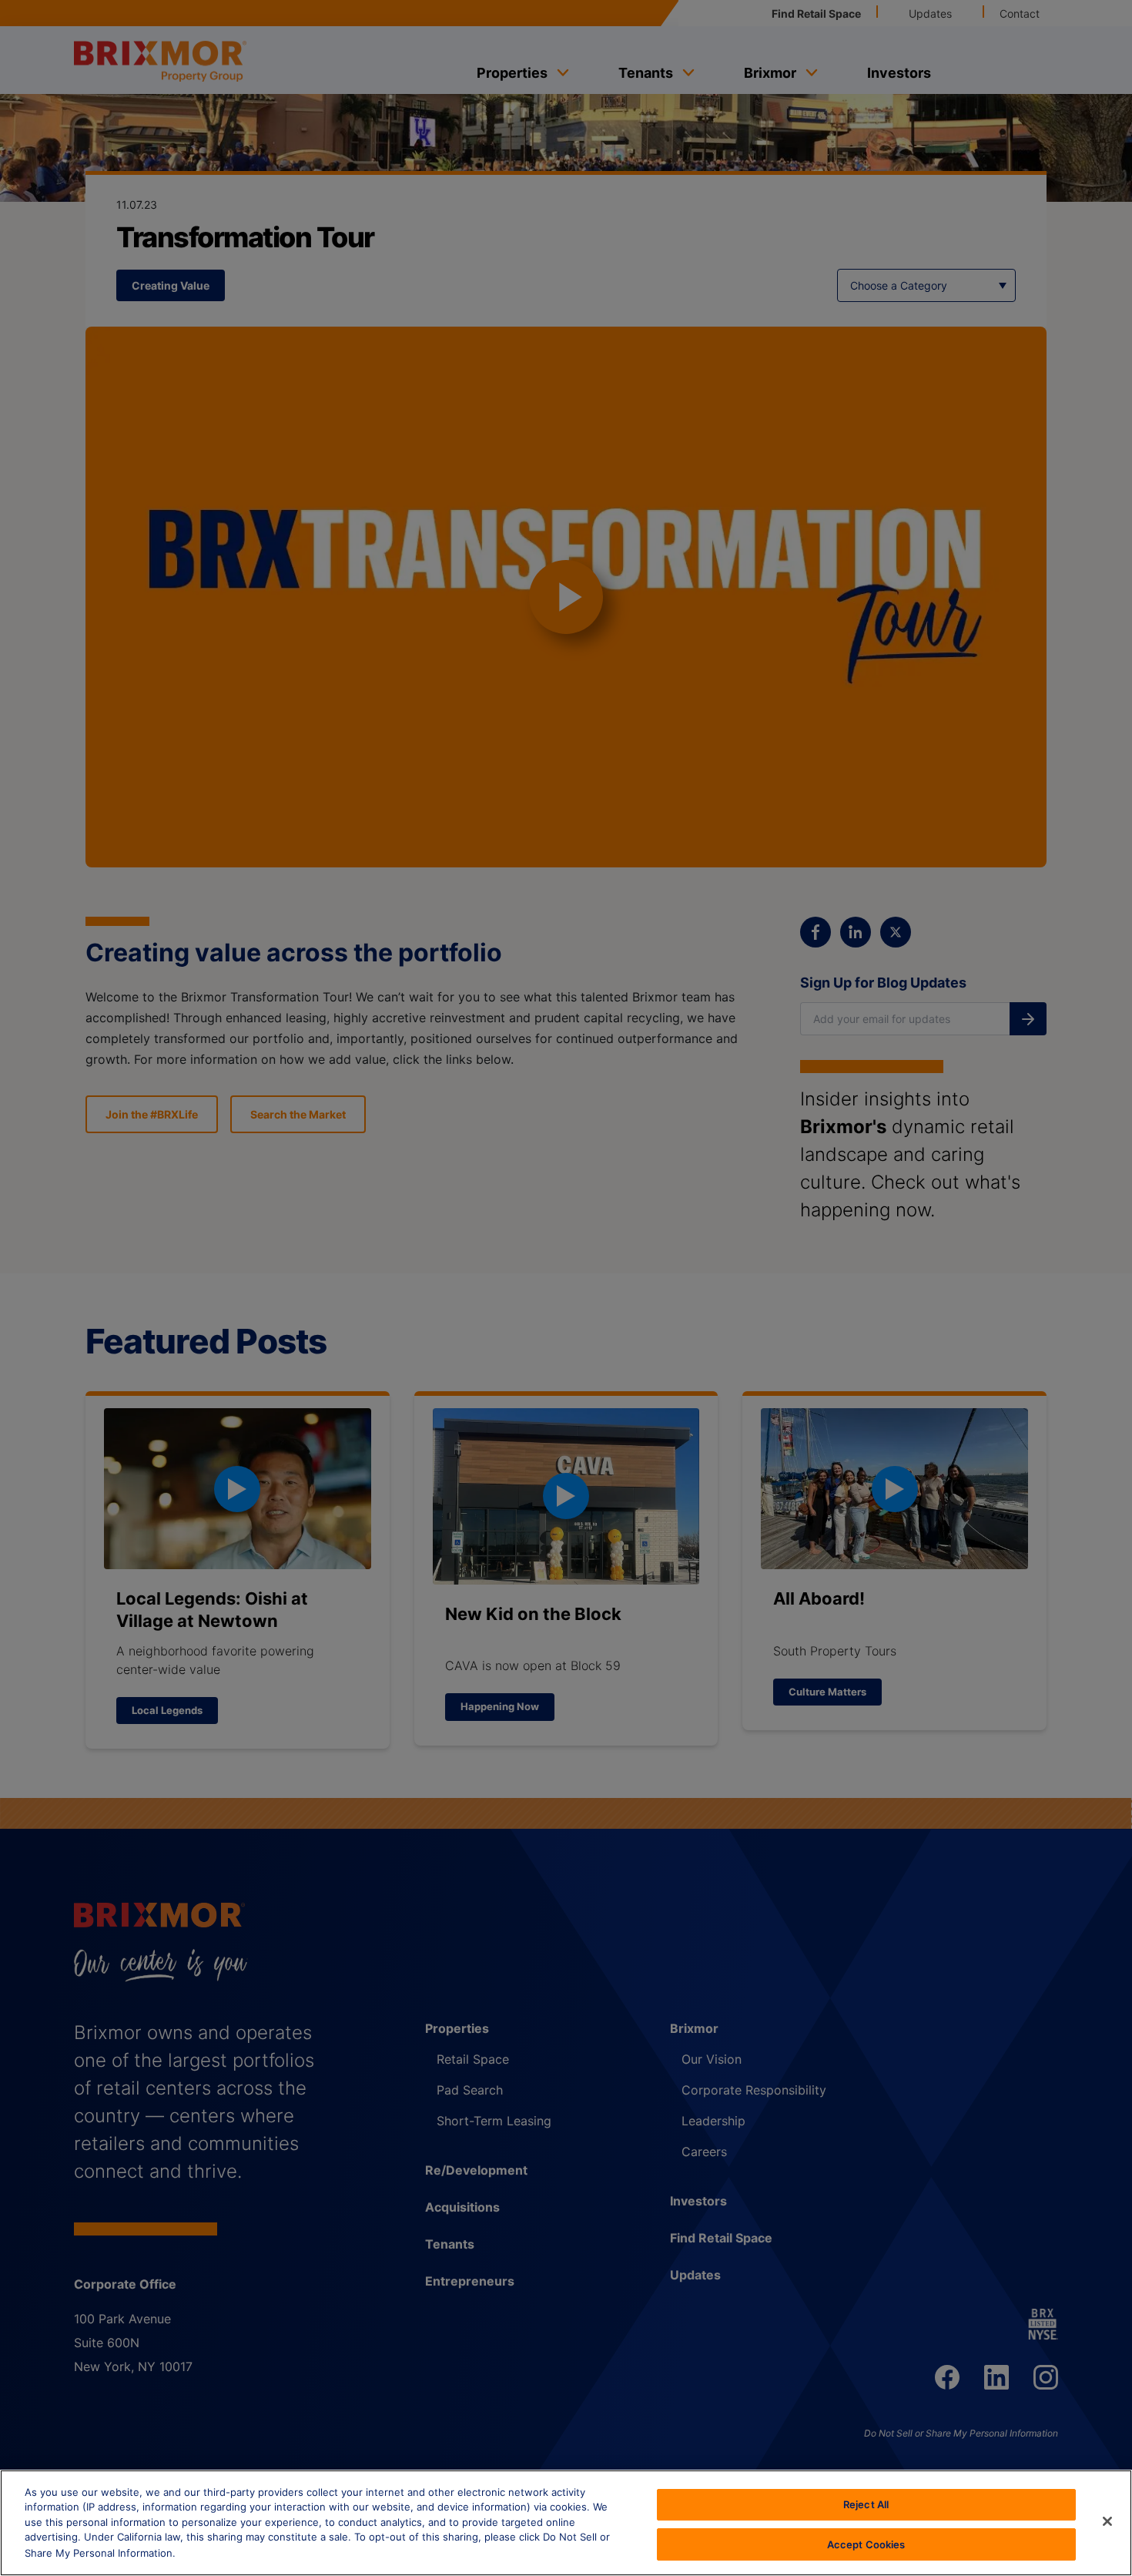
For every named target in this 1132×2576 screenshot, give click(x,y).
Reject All (866, 2504)
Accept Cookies (866, 2544)
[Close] (1107, 2521)
